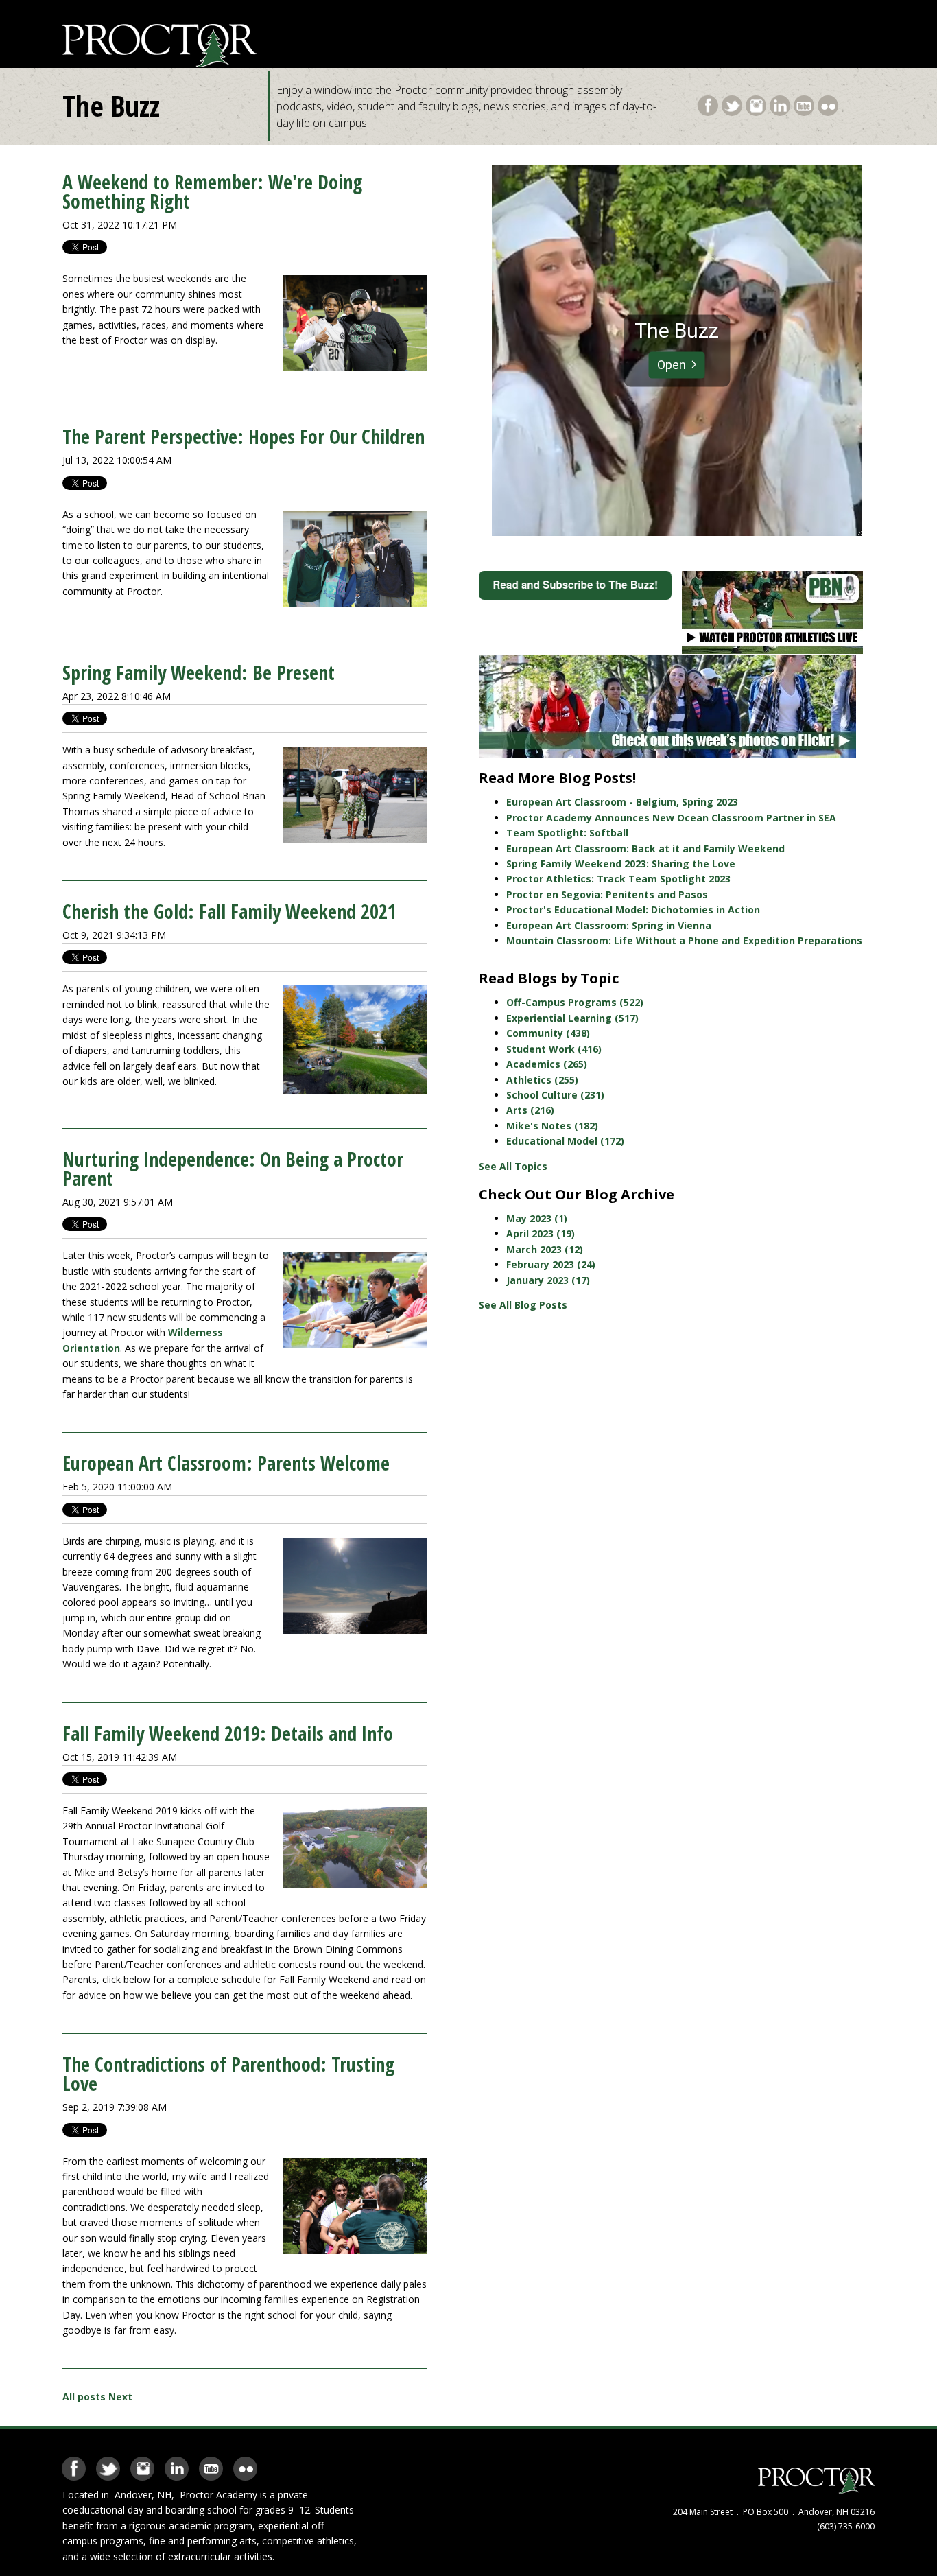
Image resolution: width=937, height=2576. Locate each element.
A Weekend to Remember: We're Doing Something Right (212, 191)
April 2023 (541, 1233)
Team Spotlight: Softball (567, 833)
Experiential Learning (572, 1018)
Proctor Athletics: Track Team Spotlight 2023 (618, 879)
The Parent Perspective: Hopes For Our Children (244, 436)
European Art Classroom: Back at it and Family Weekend (645, 848)
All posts (84, 2397)
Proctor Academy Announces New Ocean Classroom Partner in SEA (671, 818)
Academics (547, 1064)
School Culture (555, 1095)
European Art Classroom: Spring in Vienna (609, 925)
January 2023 (548, 1280)
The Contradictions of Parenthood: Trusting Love (228, 2074)
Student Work (554, 1049)
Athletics (542, 1080)
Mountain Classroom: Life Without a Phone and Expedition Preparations (684, 940)
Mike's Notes (552, 1126)
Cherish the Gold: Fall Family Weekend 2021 (229, 911)
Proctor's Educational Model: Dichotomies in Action (633, 910)
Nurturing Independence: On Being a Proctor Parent (233, 1169)
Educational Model (565, 1141)
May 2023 (537, 1218)
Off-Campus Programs (575, 1002)
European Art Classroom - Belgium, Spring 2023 (622, 802)
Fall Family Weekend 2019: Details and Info (228, 1733)
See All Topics (513, 1166)
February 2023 (551, 1264)
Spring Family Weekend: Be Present (199, 672)
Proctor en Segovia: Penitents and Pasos (607, 894)
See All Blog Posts (523, 1305)
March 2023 (545, 1249)
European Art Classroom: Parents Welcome (226, 1463)
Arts (530, 1110)
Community (548, 1033)
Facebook (708, 103)
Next (120, 2397)
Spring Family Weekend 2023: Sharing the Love (621, 864)
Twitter (732, 103)
